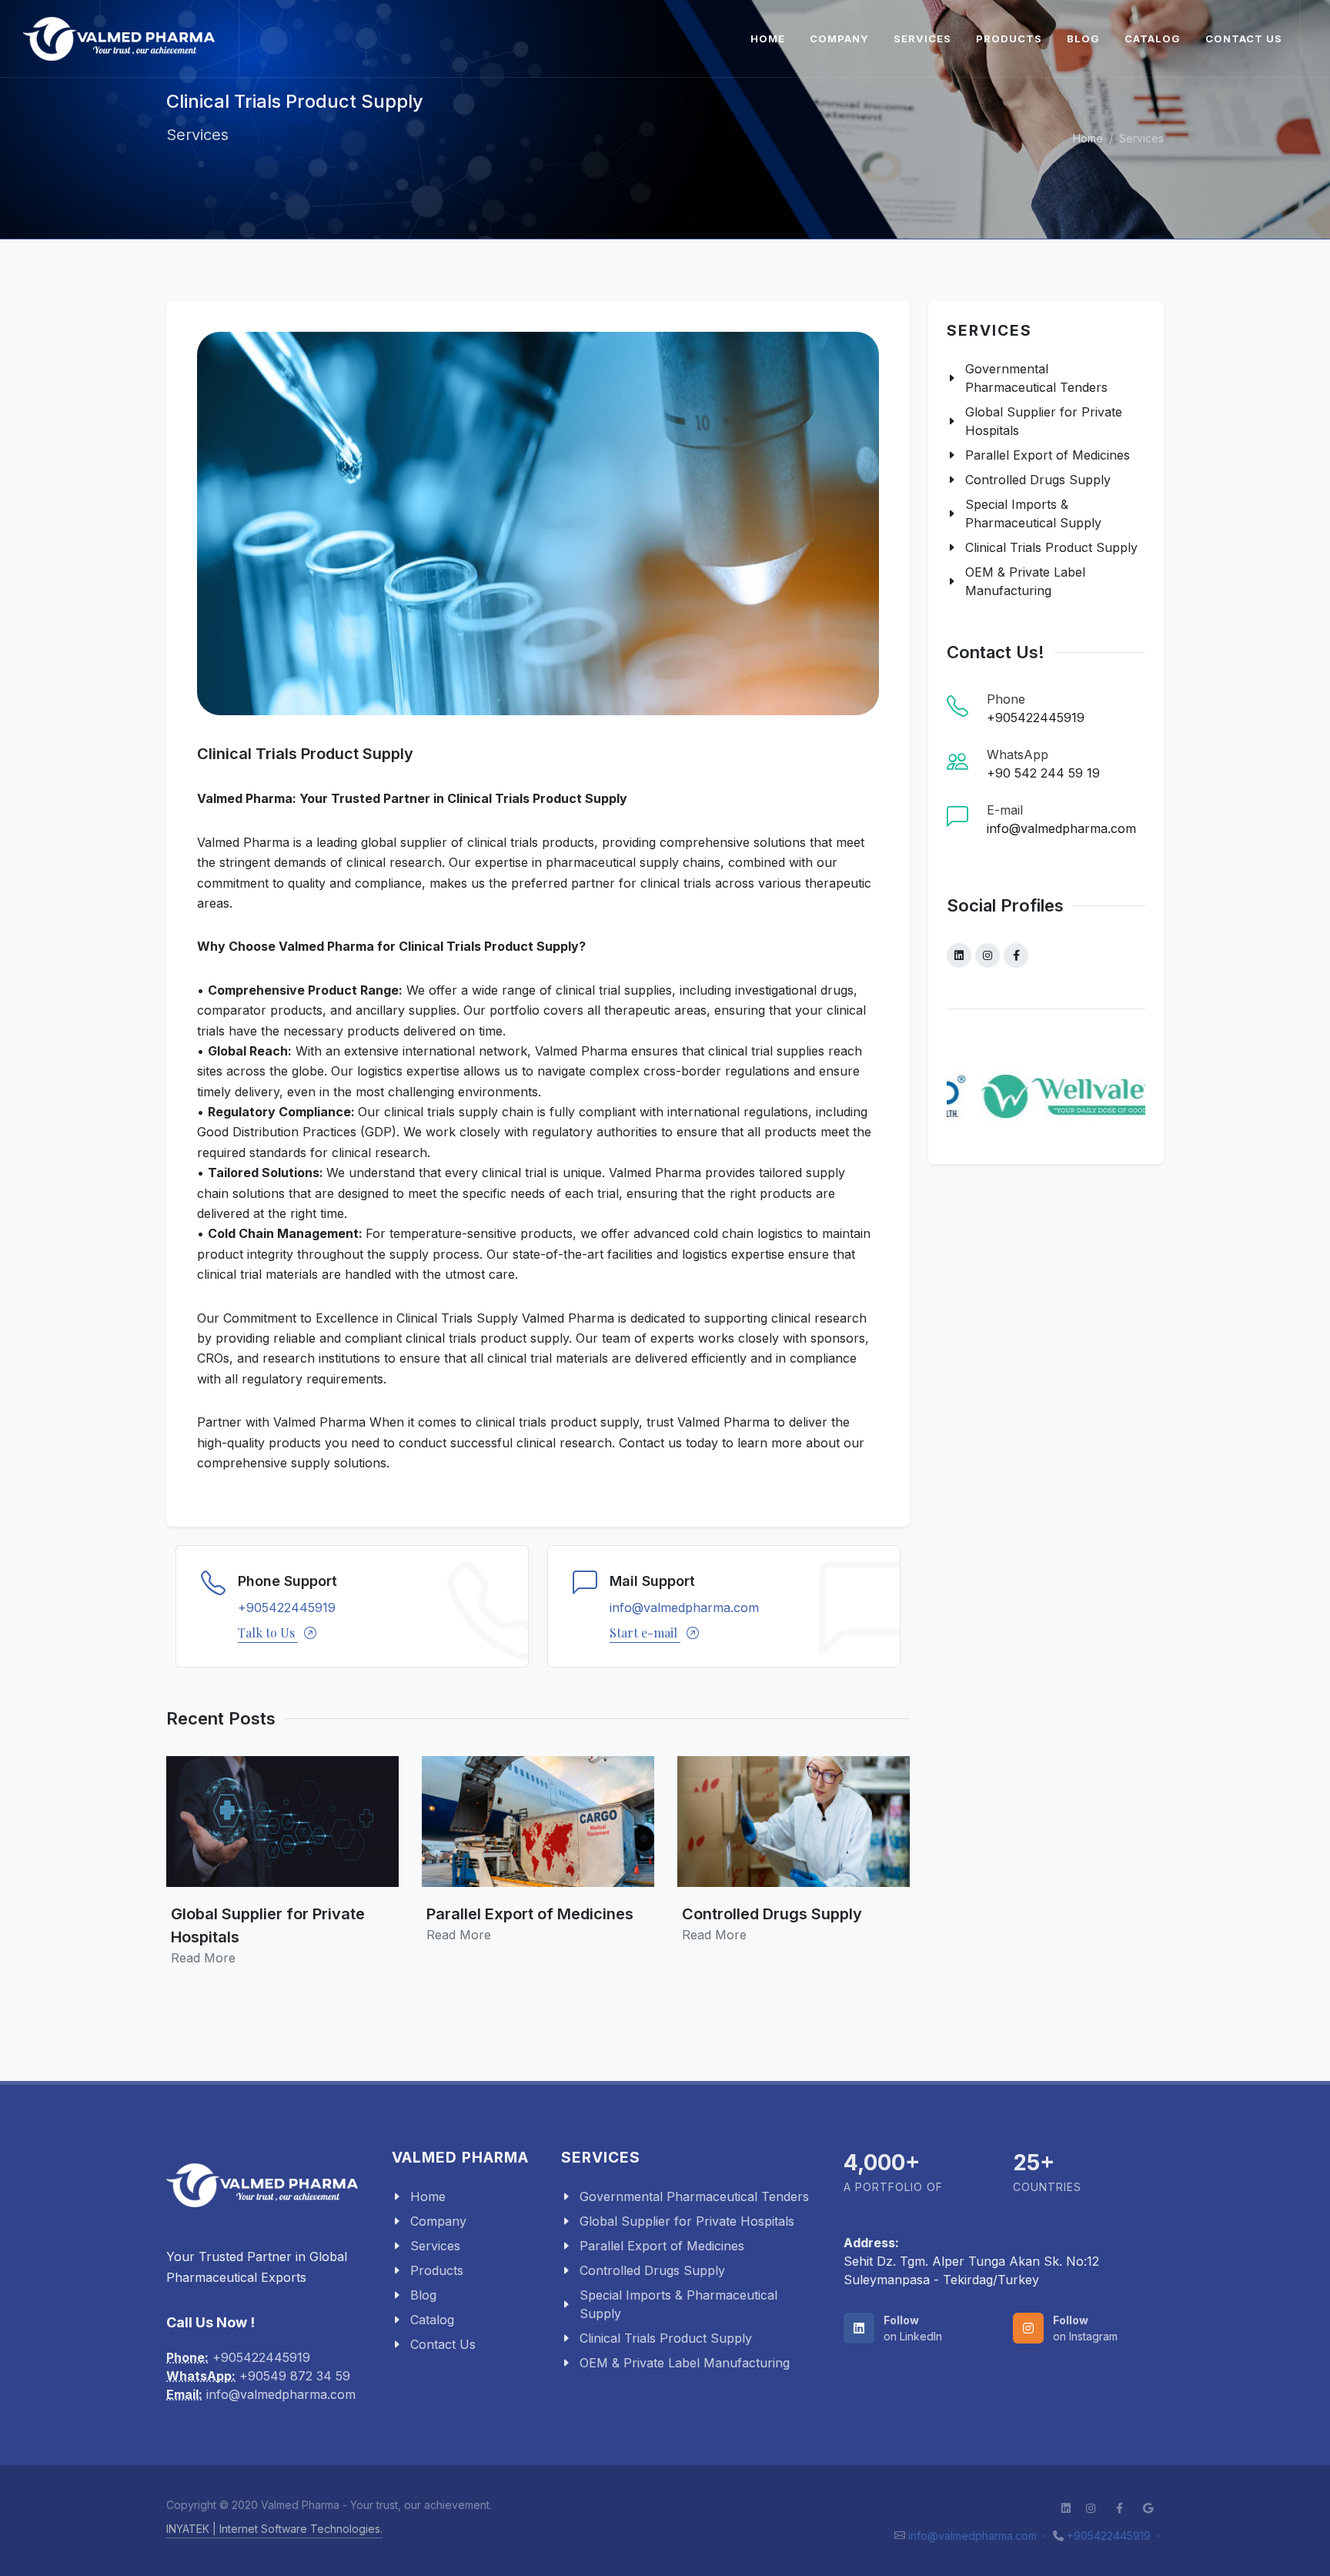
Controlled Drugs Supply (1038, 480)
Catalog (1153, 38)
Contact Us (1244, 38)
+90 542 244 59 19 (1043, 773)
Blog (1083, 38)
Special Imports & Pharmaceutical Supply (1033, 514)
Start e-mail (645, 1633)
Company (839, 38)
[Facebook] (1016, 955)
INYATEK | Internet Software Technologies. (274, 2529)
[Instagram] (987, 955)
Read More (203, 1958)
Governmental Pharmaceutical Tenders (1036, 378)
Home (768, 38)
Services (922, 38)
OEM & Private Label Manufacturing (1025, 581)
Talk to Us (268, 1633)
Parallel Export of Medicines (1048, 455)
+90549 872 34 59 (295, 2376)
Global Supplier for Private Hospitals (1044, 421)
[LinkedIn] (959, 955)
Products (1009, 38)
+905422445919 (287, 1607)
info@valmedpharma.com (684, 1607)
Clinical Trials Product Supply (1051, 547)
